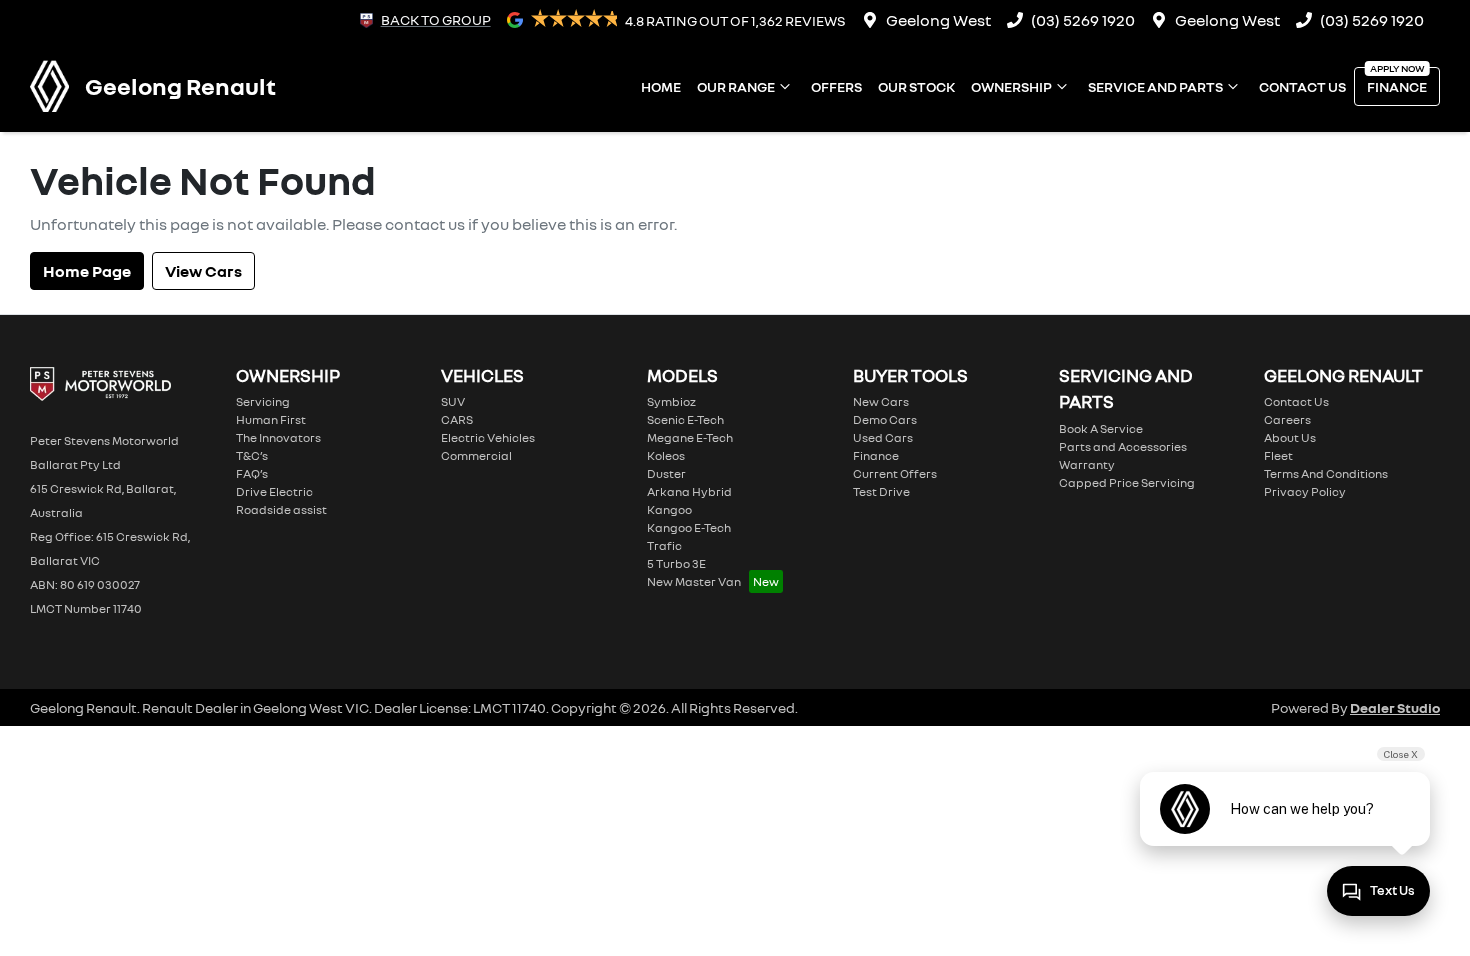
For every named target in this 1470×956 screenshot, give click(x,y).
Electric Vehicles (488, 437)
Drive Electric (274, 491)
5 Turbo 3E (676, 563)
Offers (836, 86)
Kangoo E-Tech (689, 527)
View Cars (203, 271)
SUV (453, 401)
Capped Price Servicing (1127, 482)
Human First (271, 419)
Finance (1397, 86)
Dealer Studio (1395, 707)
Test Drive (881, 491)
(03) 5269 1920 (1083, 20)
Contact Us (1302, 86)
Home (661, 86)
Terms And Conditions (1326, 473)
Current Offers (895, 473)
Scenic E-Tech (685, 419)
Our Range (736, 86)
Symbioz (671, 401)
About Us (1290, 437)
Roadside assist (281, 509)
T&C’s (252, 455)
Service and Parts (1155, 86)
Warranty (1087, 464)
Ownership (1011, 86)
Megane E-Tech (690, 437)
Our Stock (916, 86)
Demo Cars (885, 419)
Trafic (664, 545)
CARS (457, 419)
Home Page (87, 271)
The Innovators (278, 437)
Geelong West (938, 20)
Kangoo (669, 509)
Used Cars (883, 437)
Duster (666, 473)
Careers (1287, 419)
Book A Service (1101, 428)
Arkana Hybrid (689, 491)
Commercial (476, 455)
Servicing (263, 401)
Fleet (1278, 455)
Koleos (666, 455)
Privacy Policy (1305, 491)
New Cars (881, 401)
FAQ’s (252, 473)
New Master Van (694, 581)
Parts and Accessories (1123, 446)
